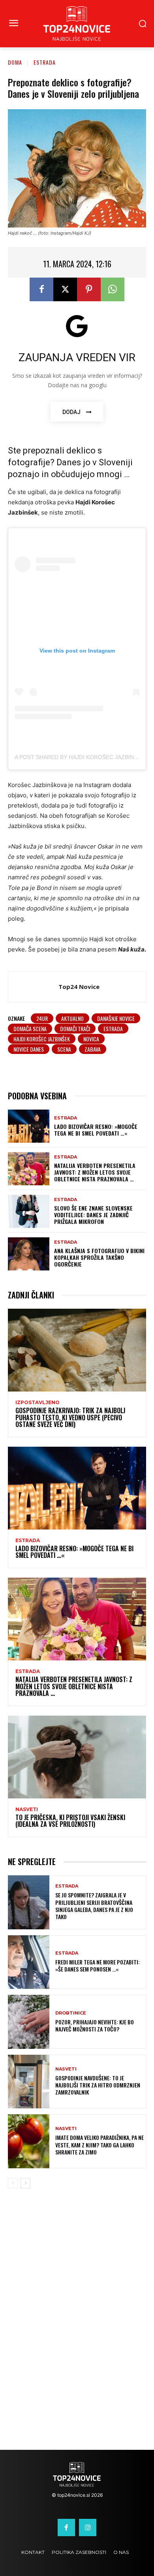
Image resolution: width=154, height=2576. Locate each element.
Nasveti (27, 1809)
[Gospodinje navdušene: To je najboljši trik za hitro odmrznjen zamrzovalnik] (29, 2082)
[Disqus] (77, 2325)
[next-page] (25, 2183)
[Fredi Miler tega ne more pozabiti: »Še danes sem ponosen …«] (29, 1962)
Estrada (45, 62)
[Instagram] (88, 2528)
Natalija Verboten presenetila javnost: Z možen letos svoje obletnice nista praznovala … (95, 1172)
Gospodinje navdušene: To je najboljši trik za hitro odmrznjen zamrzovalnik (98, 2085)
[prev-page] (13, 2183)
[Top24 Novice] (36, 987)
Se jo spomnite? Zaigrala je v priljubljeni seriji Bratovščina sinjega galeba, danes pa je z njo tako (94, 1906)
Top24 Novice (79, 987)
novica (91, 1039)
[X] (65, 289)
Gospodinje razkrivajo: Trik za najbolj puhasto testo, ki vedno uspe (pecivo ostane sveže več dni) (70, 1417)
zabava (93, 1049)
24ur (42, 1018)
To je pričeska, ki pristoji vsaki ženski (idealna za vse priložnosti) (70, 1821)
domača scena (30, 1029)
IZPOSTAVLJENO (38, 1403)
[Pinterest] (89, 289)
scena (64, 1049)
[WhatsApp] (113, 289)
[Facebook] (41, 289)
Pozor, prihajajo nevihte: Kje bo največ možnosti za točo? (95, 2025)
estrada (113, 1029)
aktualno (72, 1018)
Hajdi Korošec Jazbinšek (42, 1039)
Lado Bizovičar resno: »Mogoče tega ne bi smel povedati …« (96, 1130)
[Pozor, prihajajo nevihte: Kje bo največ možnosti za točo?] (29, 2022)
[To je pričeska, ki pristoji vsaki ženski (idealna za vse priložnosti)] (77, 1757)
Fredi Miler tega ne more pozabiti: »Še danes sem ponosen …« (98, 1965)
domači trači (75, 1029)
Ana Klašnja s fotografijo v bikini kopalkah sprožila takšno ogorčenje (99, 1257)
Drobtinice (71, 2013)
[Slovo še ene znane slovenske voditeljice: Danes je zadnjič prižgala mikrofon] (29, 1211)
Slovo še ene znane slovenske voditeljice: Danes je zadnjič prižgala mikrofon (93, 1215)
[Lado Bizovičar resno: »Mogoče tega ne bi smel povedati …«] (29, 1126)
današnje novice (116, 1018)
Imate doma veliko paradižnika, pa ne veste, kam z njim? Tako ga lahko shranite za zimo (100, 2144)
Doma (15, 62)
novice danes (29, 1049)
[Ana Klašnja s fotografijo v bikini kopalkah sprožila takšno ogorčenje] (29, 1254)
